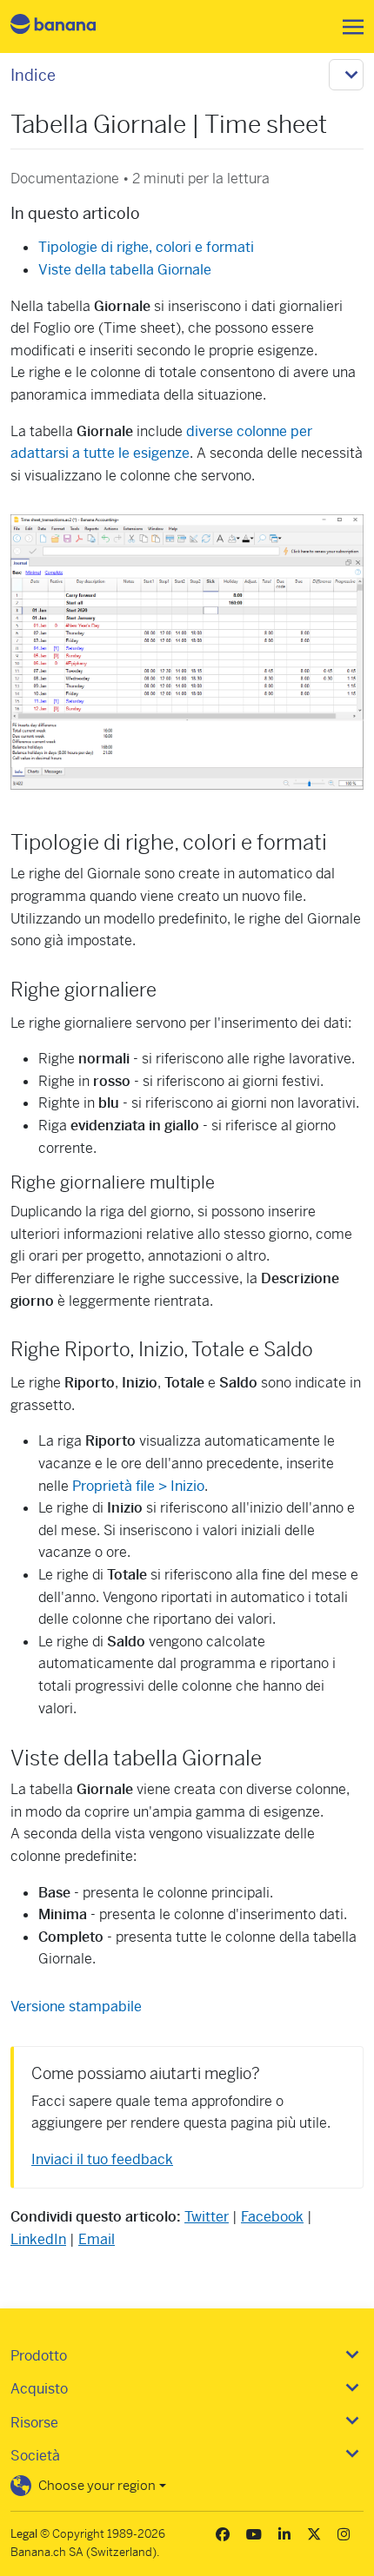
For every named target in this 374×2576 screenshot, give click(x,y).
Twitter (207, 2217)
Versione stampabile (76, 2006)
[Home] (68, 26)
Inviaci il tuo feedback (102, 2159)
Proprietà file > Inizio (138, 1486)
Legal (24, 2534)
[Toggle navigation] (348, 27)
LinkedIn (38, 2239)
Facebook (272, 2217)
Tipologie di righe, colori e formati (146, 247)
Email (97, 2239)
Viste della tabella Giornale (125, 270)
